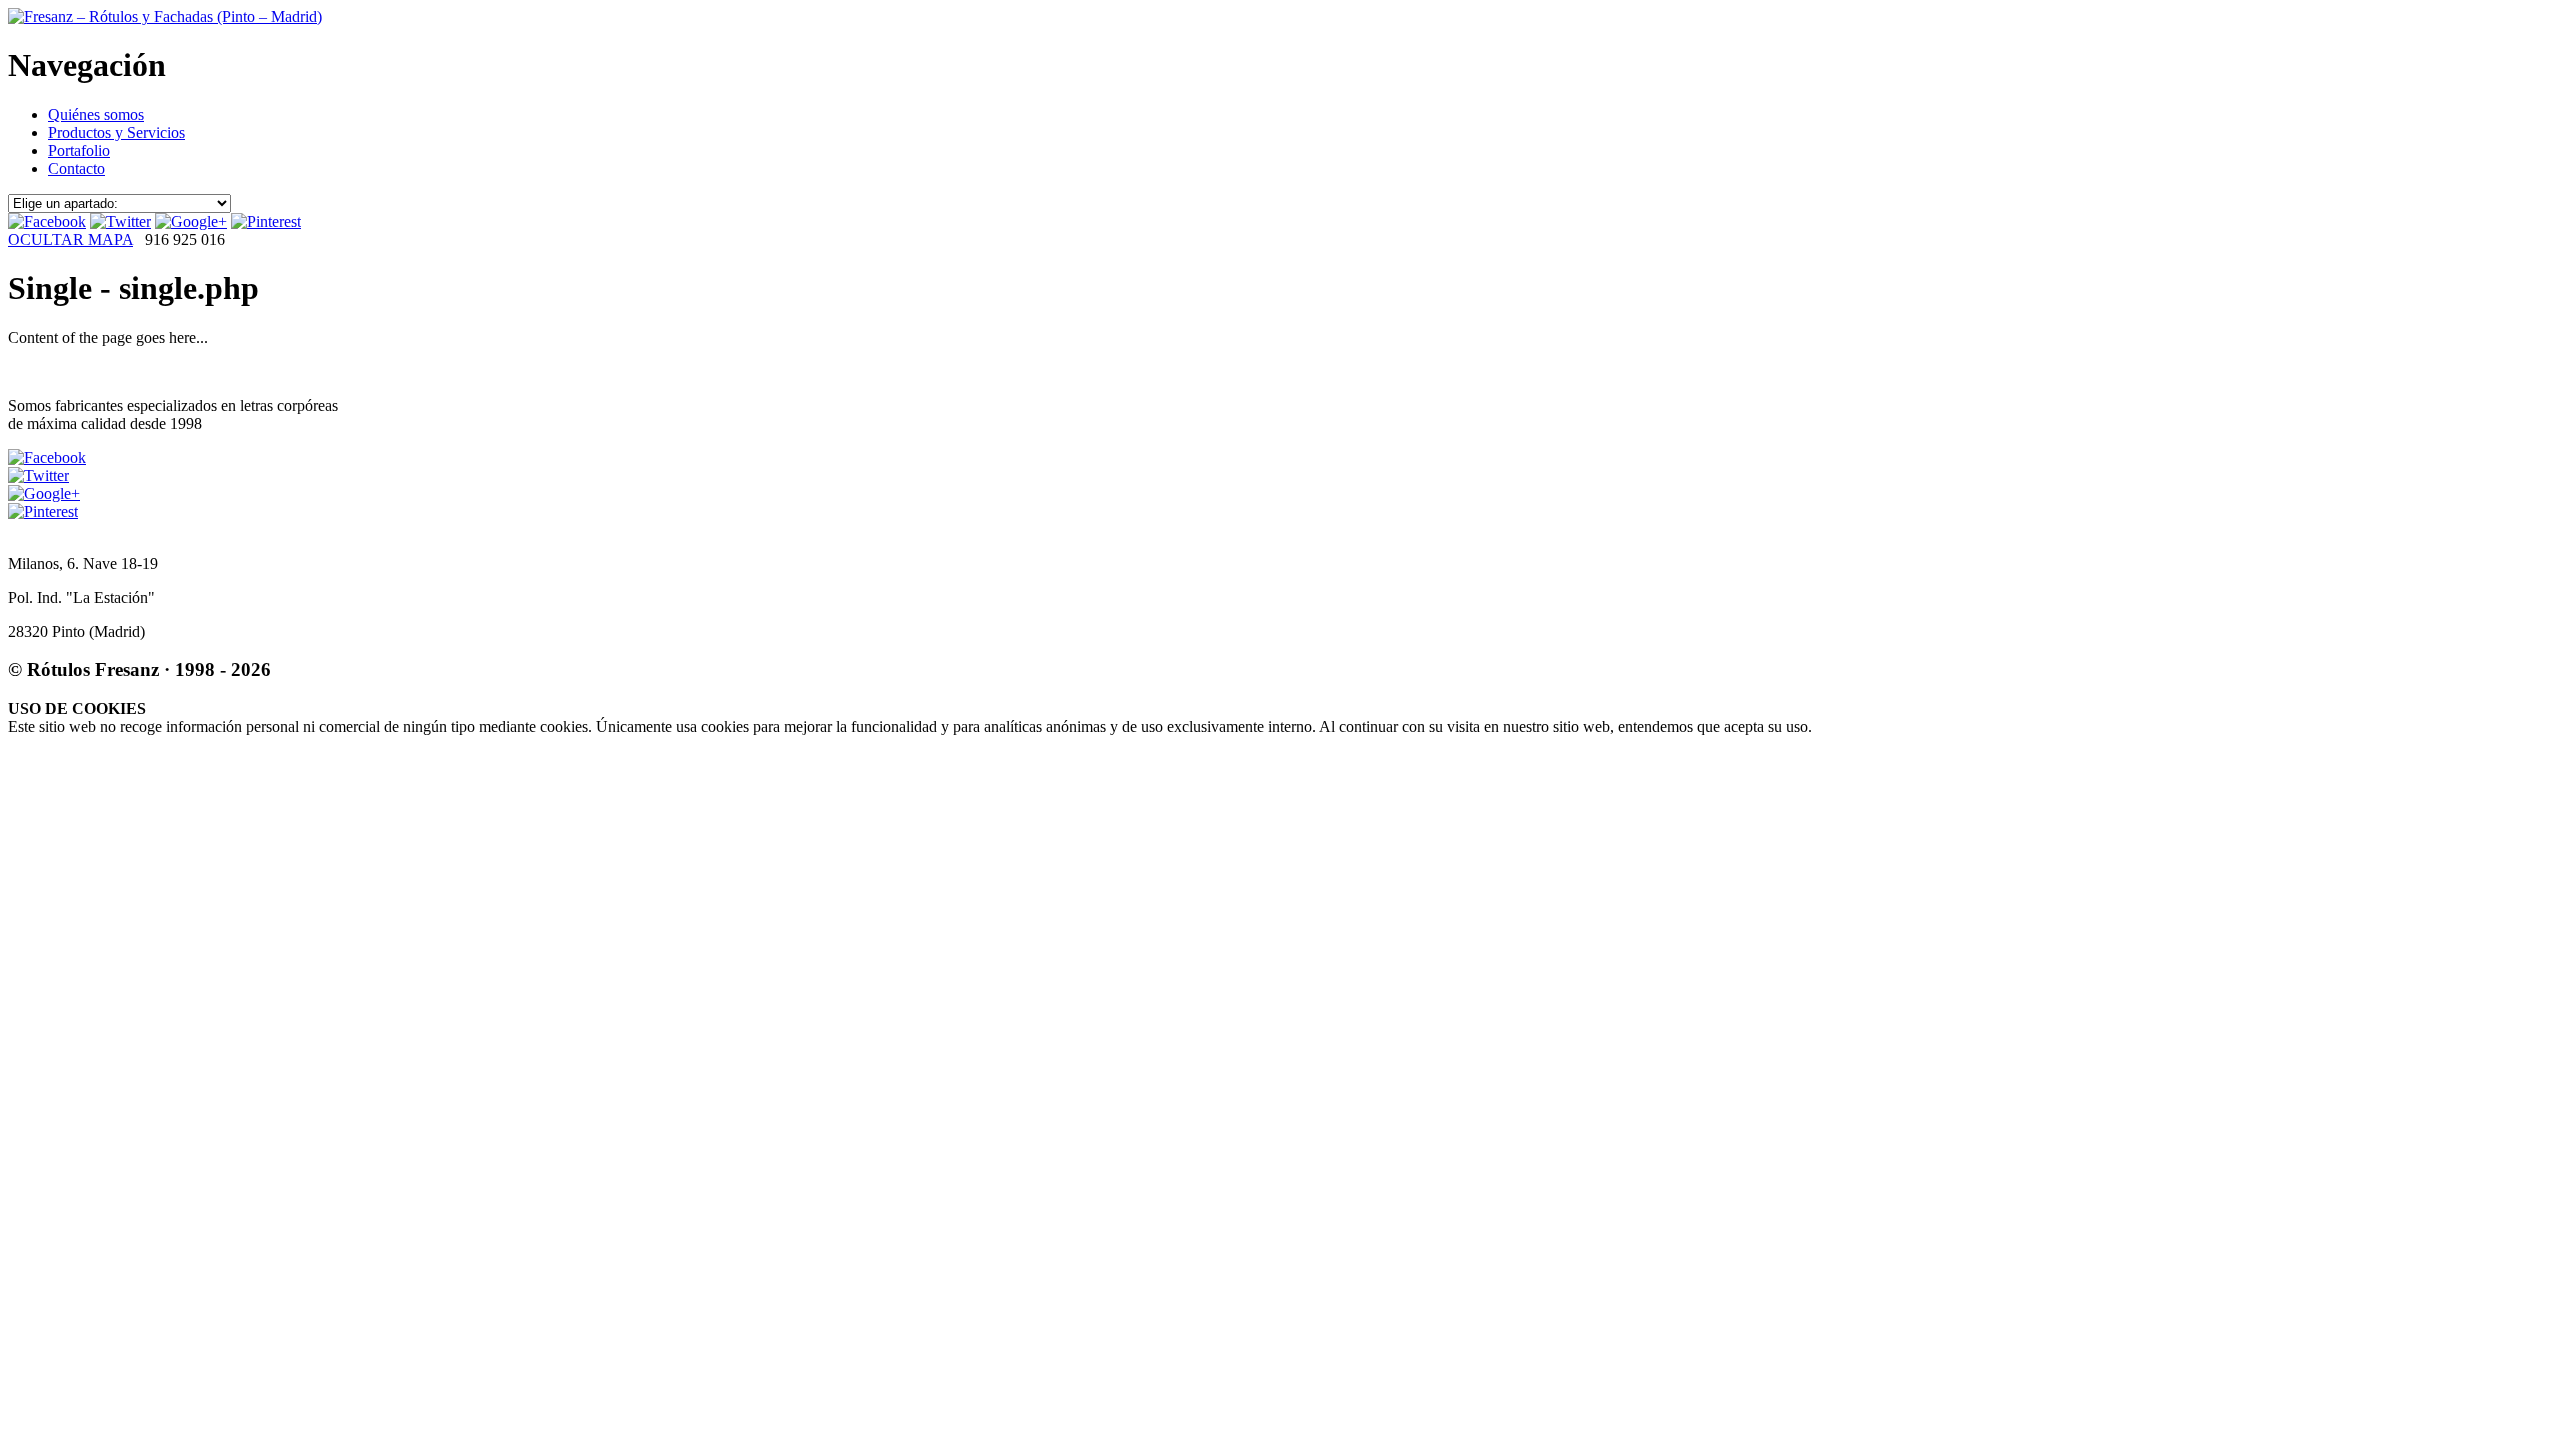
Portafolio (79, 150)
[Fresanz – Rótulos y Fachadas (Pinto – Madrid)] (165, 16)
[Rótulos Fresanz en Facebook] (47, 221)
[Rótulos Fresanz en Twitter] (120, 221)
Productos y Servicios (116, 132)
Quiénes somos (96, 114)
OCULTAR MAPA (70, 239)
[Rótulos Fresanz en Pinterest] (266, 221)
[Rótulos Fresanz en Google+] (191, 221)
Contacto (76, 168)
